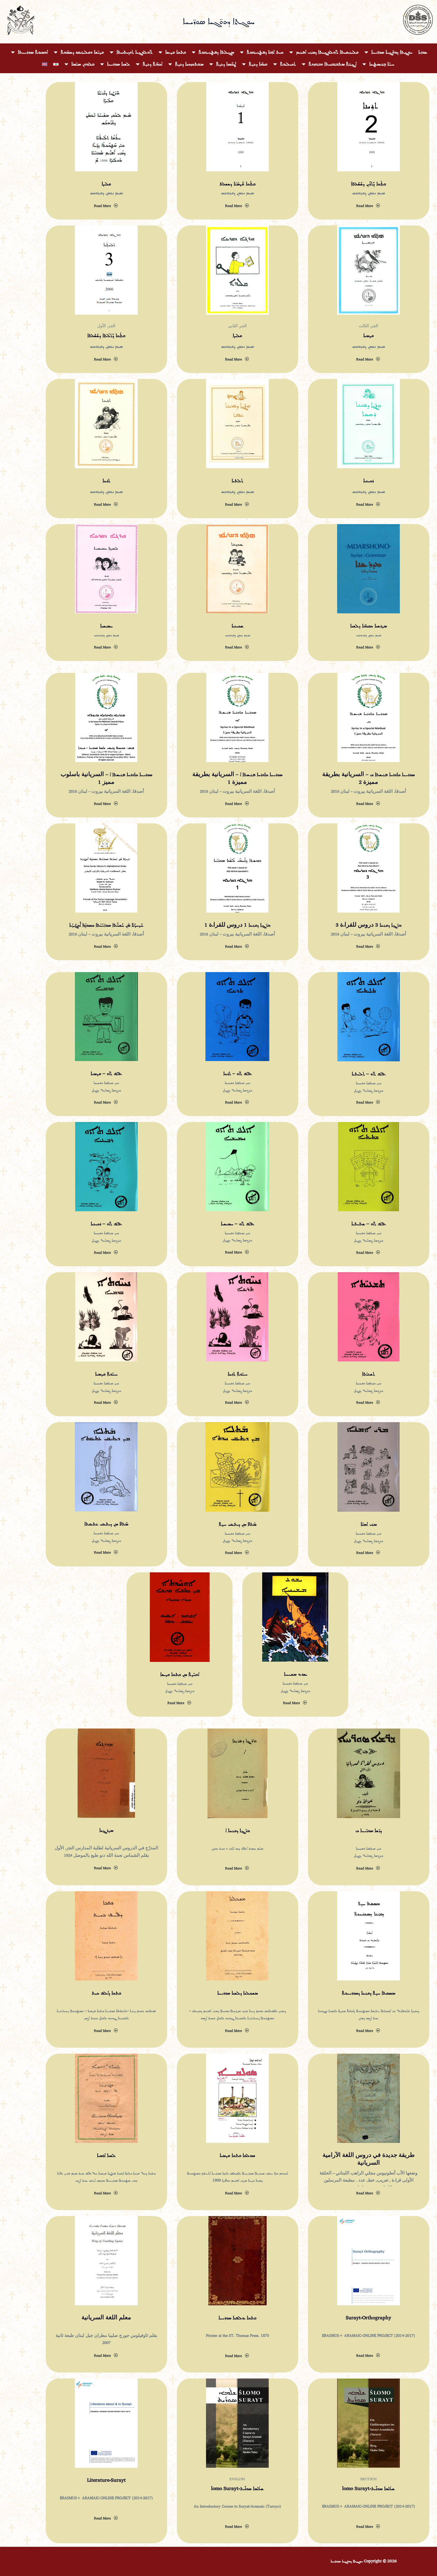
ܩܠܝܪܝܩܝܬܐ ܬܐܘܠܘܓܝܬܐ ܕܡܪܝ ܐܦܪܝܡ (327, 52)
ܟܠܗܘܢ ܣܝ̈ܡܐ (83, 64)
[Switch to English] (45, 64)
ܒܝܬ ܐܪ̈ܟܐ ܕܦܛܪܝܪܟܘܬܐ (265, 52)
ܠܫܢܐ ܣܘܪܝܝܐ (118, 64)
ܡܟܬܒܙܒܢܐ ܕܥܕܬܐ (189, 64)
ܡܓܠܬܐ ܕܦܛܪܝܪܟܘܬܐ (216, 52)
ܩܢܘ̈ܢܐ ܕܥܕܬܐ (258, 64)
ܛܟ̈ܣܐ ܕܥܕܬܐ (226, 64)
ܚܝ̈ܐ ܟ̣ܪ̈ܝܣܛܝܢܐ (382, 64)
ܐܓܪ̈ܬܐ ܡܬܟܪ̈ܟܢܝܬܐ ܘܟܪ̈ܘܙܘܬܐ (333, 64)
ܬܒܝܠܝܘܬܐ (288, 64)
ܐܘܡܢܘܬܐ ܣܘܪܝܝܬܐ (33, 52)
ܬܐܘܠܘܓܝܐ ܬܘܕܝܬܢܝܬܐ (135, 52)
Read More (102, 206)
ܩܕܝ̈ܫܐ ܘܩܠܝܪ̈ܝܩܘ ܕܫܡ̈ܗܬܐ (82, 52)
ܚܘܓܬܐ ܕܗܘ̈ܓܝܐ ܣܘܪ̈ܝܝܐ (392, 52)
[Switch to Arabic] (56, 64)
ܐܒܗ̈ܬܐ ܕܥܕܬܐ (153, 64)
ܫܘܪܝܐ (423, 52)
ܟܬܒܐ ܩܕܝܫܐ (176, 52)
